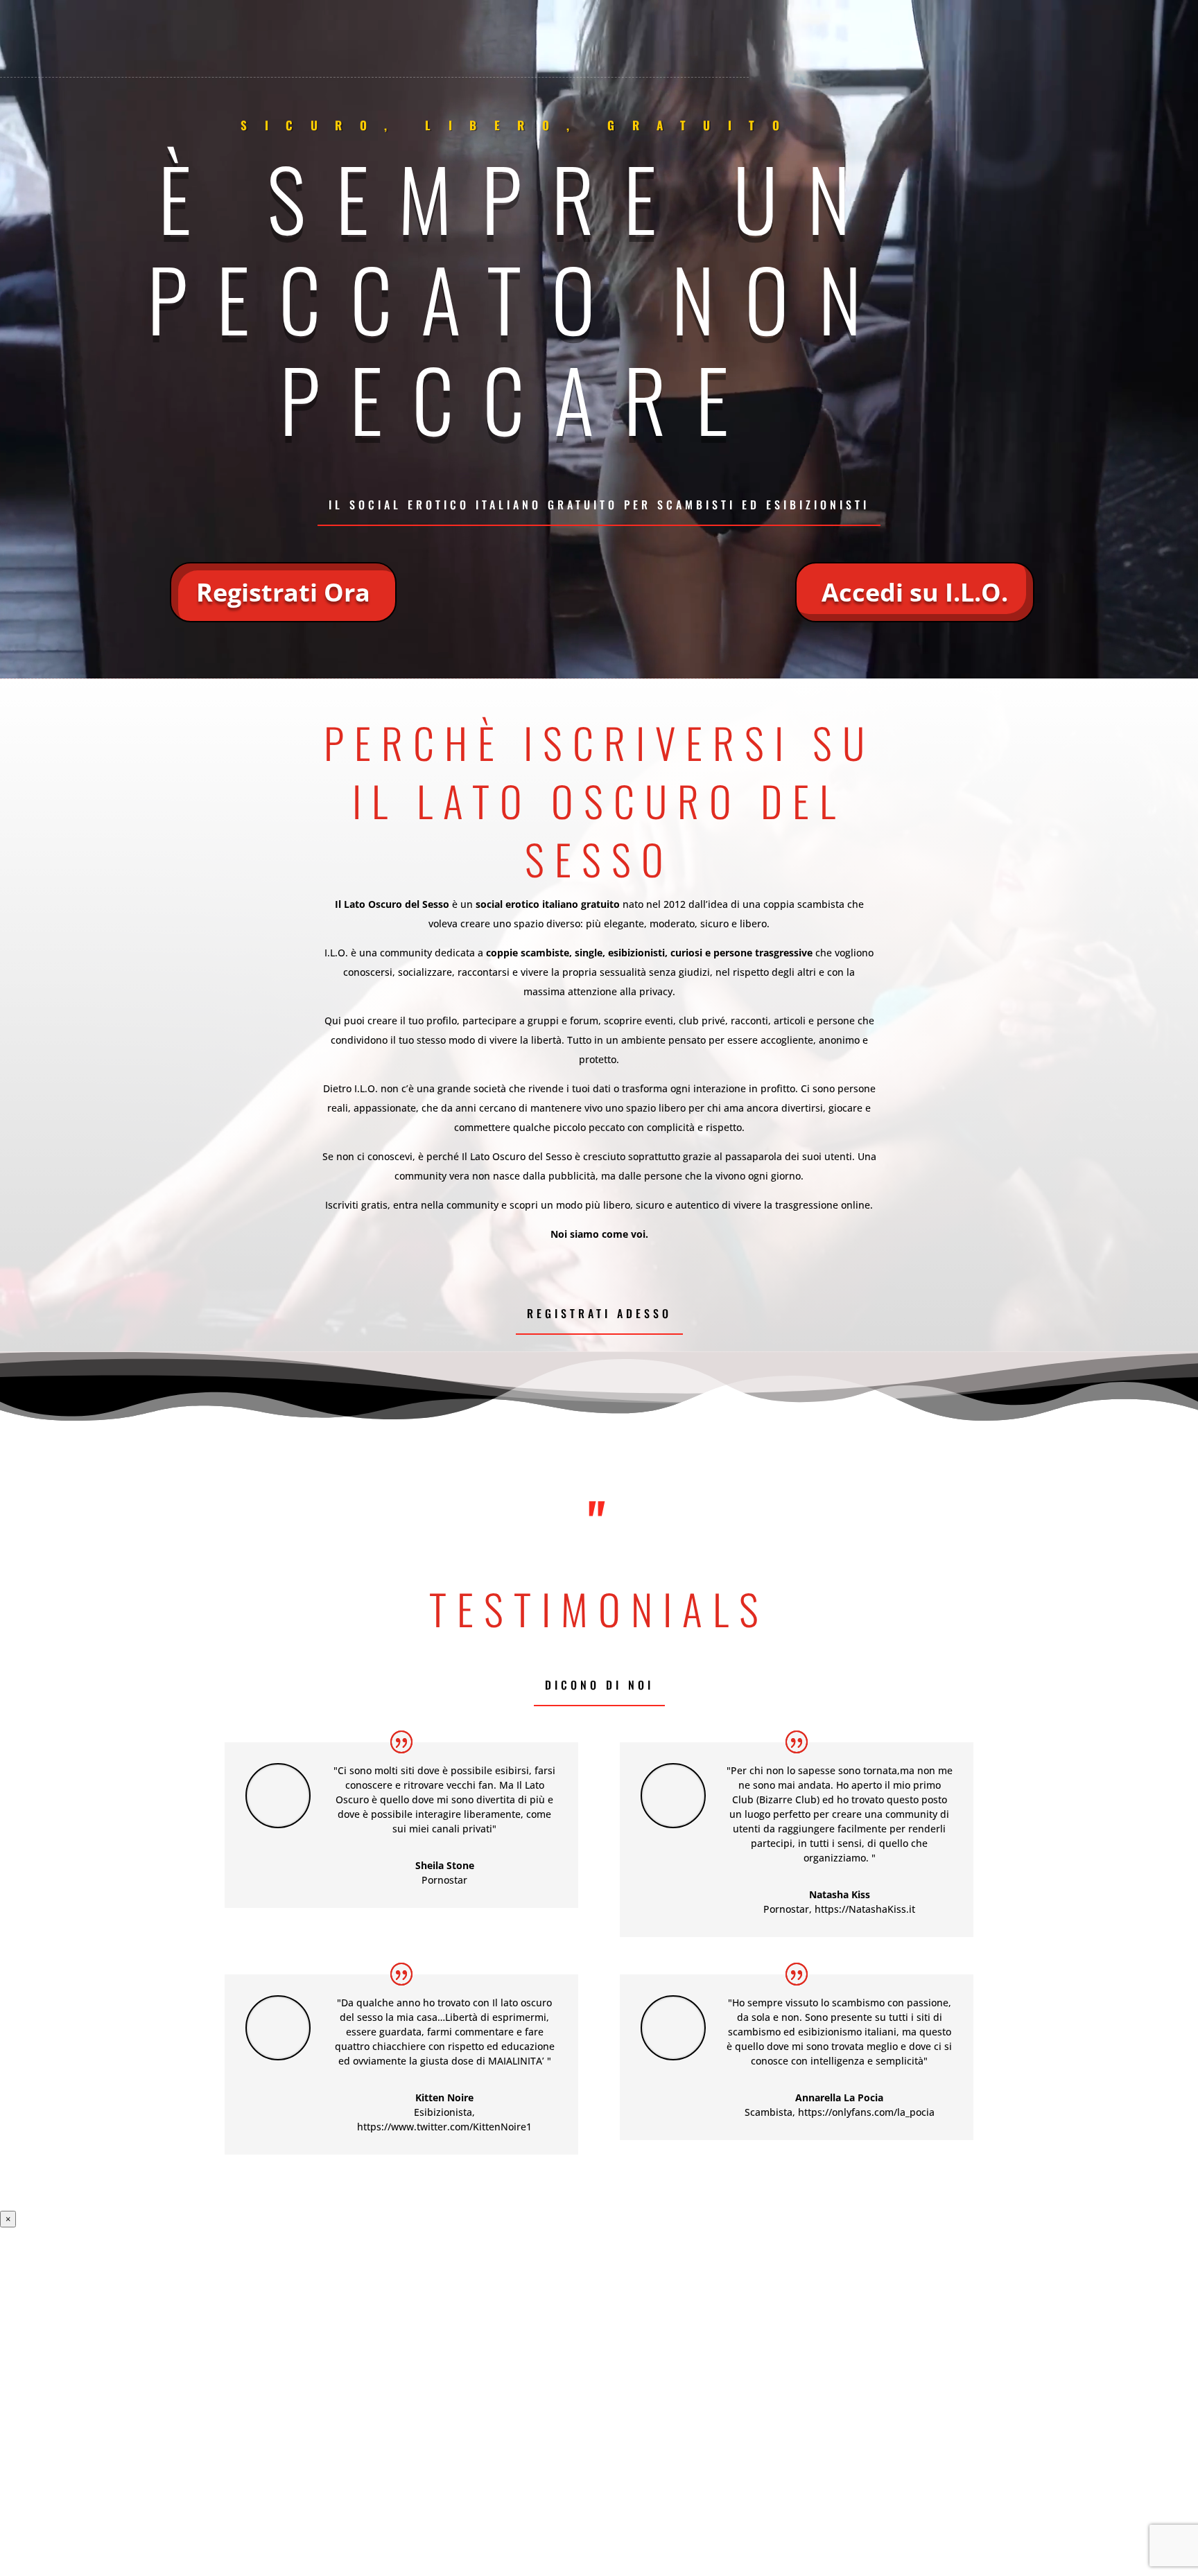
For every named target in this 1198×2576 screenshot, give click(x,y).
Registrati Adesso (599, 1313)
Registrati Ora (283, 592)
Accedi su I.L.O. (915, 592)
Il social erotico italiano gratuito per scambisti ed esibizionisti (599, 505)
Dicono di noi (599, 1685)
